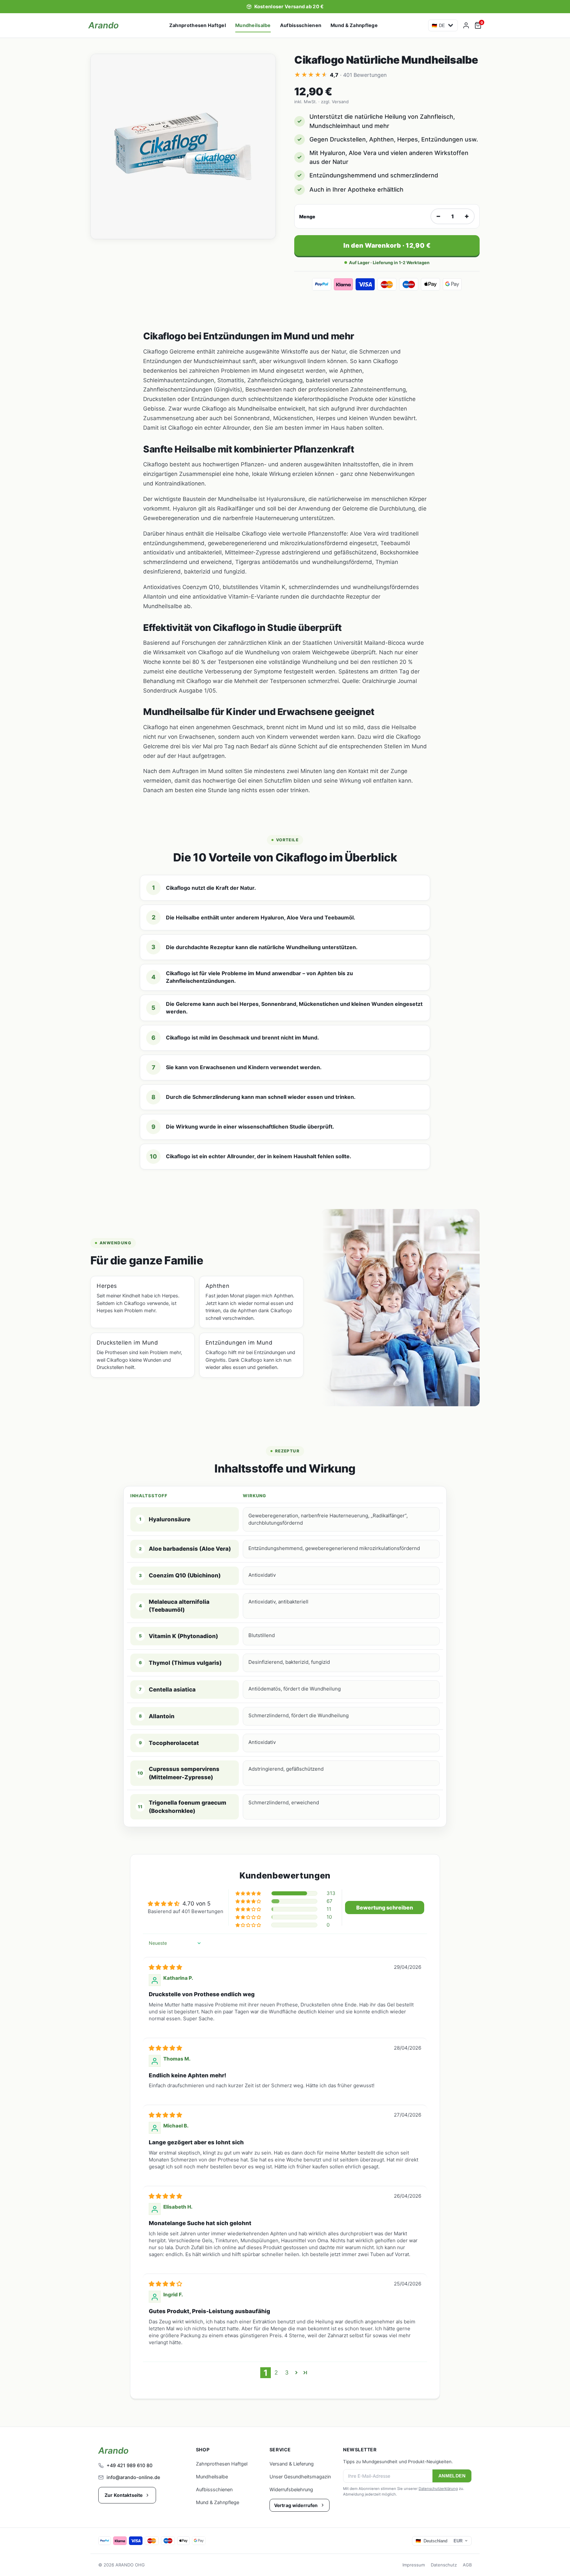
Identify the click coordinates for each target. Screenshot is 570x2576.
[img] (165, 1967)
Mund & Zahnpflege (354, 25)
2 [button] (276, 2373)
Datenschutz (444, 2565)
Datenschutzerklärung (438, 2489)
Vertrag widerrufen (296, 2505)
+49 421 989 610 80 (129, 2466)
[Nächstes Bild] (264, 146)
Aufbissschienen (301, 25)
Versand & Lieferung (292, 2464)
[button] (249, 1893)
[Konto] (466, 25)
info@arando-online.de (133, 2477)
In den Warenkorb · (387, 246)
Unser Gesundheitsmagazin (300, 2477)
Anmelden (452, 2476)
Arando (104, 25)
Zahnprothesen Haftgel (198, 25)
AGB (467, 2565)
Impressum (414, 2565)
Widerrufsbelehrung (291, 2490)
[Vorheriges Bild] (102, 146)
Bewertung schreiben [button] (385, 1908)
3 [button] (287, 2373)
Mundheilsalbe (253, 25)
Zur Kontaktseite (124, 2495)
